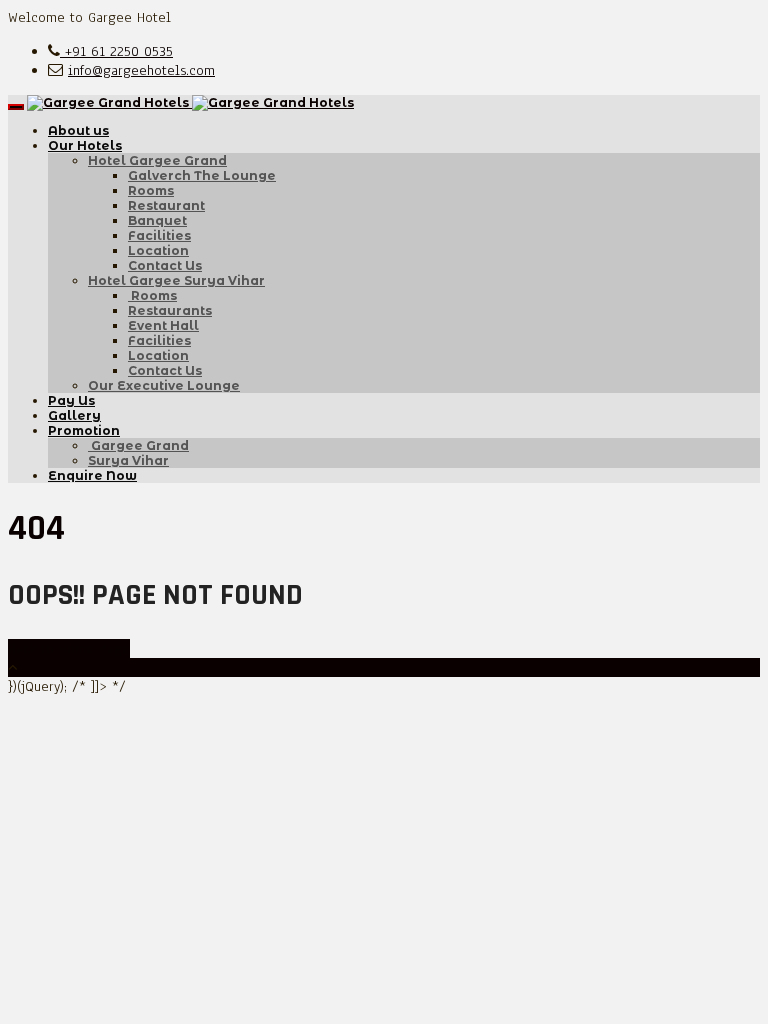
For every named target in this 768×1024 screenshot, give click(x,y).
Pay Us (71, 400)
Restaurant (166, 205)
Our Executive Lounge (164, 385)
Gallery (74, 415)
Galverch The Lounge (202, 175)
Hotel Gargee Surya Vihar (176, 280)
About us (78, 130)
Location (158, 250)
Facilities (159, 235)
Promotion (84, 430)
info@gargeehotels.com (141, 70)
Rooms (151, 190)
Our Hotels (85, 145)
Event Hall (163, 325)
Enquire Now (92, 475)
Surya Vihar (128, 460)
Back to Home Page (69, 648)
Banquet (157, 220)
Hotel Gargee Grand (157, 160)
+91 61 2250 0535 (116, 51)
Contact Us (165, 265)
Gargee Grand (138, 445)
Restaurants (170, 310)
